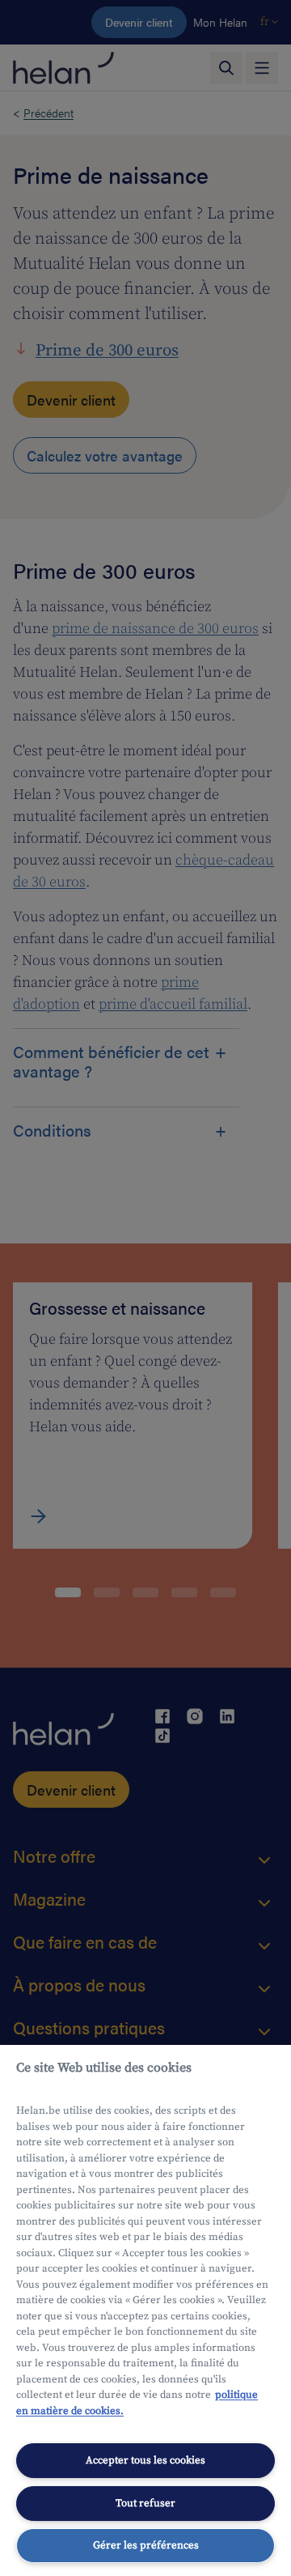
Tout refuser (145, 2503)
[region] (145, 2310)
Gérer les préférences (146, 2545)
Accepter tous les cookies (145, 2460)
